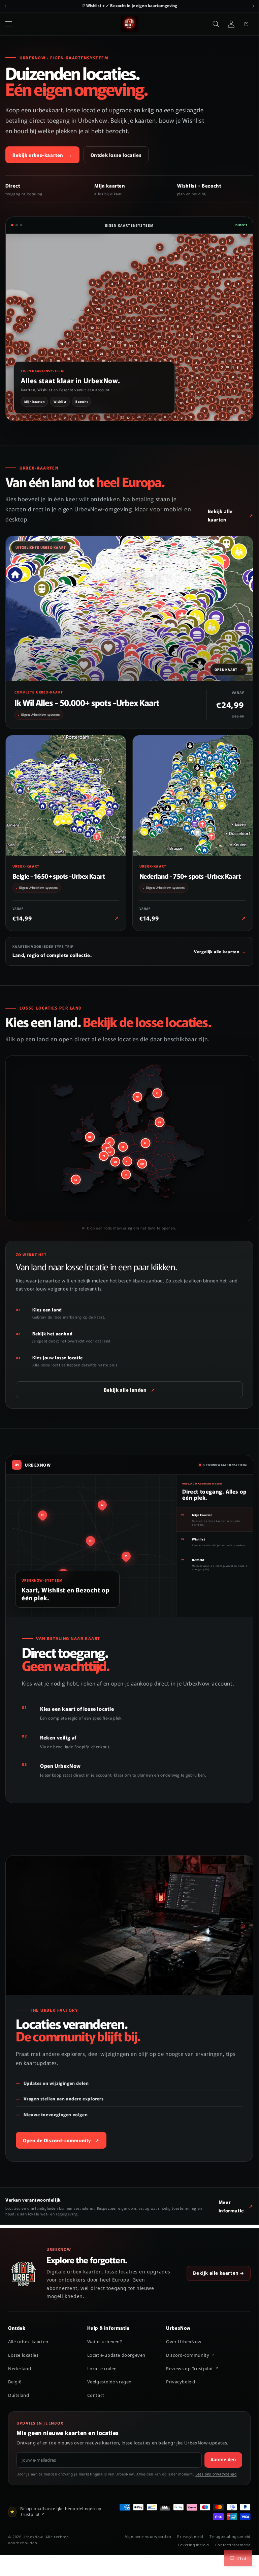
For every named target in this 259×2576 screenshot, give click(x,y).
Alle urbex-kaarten (28, 2342)
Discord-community (188, 2355)
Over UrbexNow (184, 2342)
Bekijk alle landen (129, 1390)
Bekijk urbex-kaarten (42, 155)
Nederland (20, 2369)
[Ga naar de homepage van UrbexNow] (24, 2273)
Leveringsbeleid (194, 2545)
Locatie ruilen (102, 2369)
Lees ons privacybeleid (216, 2474)
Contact (96, 2395)
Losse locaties (23, 2355)
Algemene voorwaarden (148, 2536)
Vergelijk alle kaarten (220, 951)
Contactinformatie (233, 2545)
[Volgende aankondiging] (253, 6)
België (15, 2382)
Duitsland (19, 2395)
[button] (8, 24)
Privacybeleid (181, 2382)
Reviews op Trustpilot (190, 2369)
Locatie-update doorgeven (116, 2355)
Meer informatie (231, 2206)
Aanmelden (223, 2460)
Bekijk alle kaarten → (219, 2273)
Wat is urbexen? (105, 2342)
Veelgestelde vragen (109, 2382)
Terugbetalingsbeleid (230, 2536)
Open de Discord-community (61, 2140)
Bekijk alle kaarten (220, 515)
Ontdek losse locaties (116, 155)
